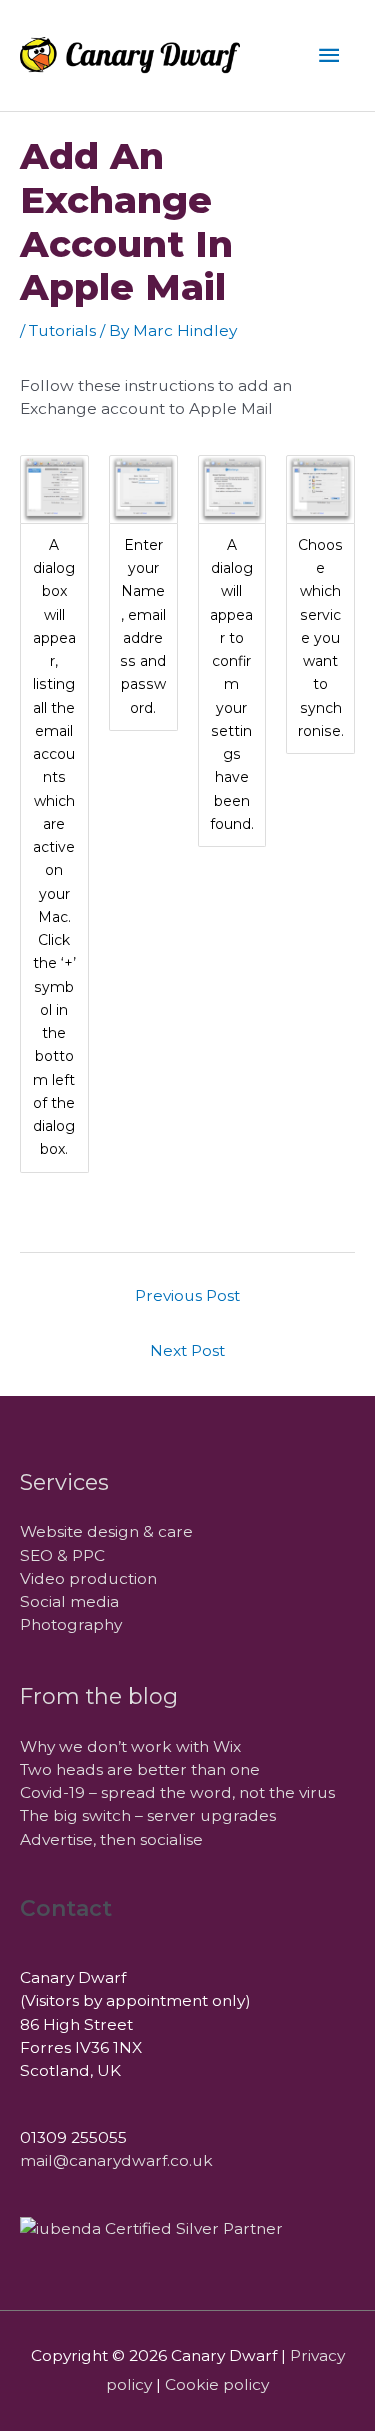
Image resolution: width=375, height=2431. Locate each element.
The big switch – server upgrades (148, 1815)
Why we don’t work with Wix (130, 1746)
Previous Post (187, 1295)
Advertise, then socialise (111, 1839)
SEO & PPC (62, 1555)
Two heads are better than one (140, 1769)
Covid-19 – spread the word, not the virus (177, 1792)
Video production (88, 1578)
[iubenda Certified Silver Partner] (151, 2227)
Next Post (187, 1350)
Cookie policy (217, 2384)
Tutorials (62, 330)
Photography (71, 1624)
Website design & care (106, 1531)
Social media (69, 1601)
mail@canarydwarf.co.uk (116, 2160)
